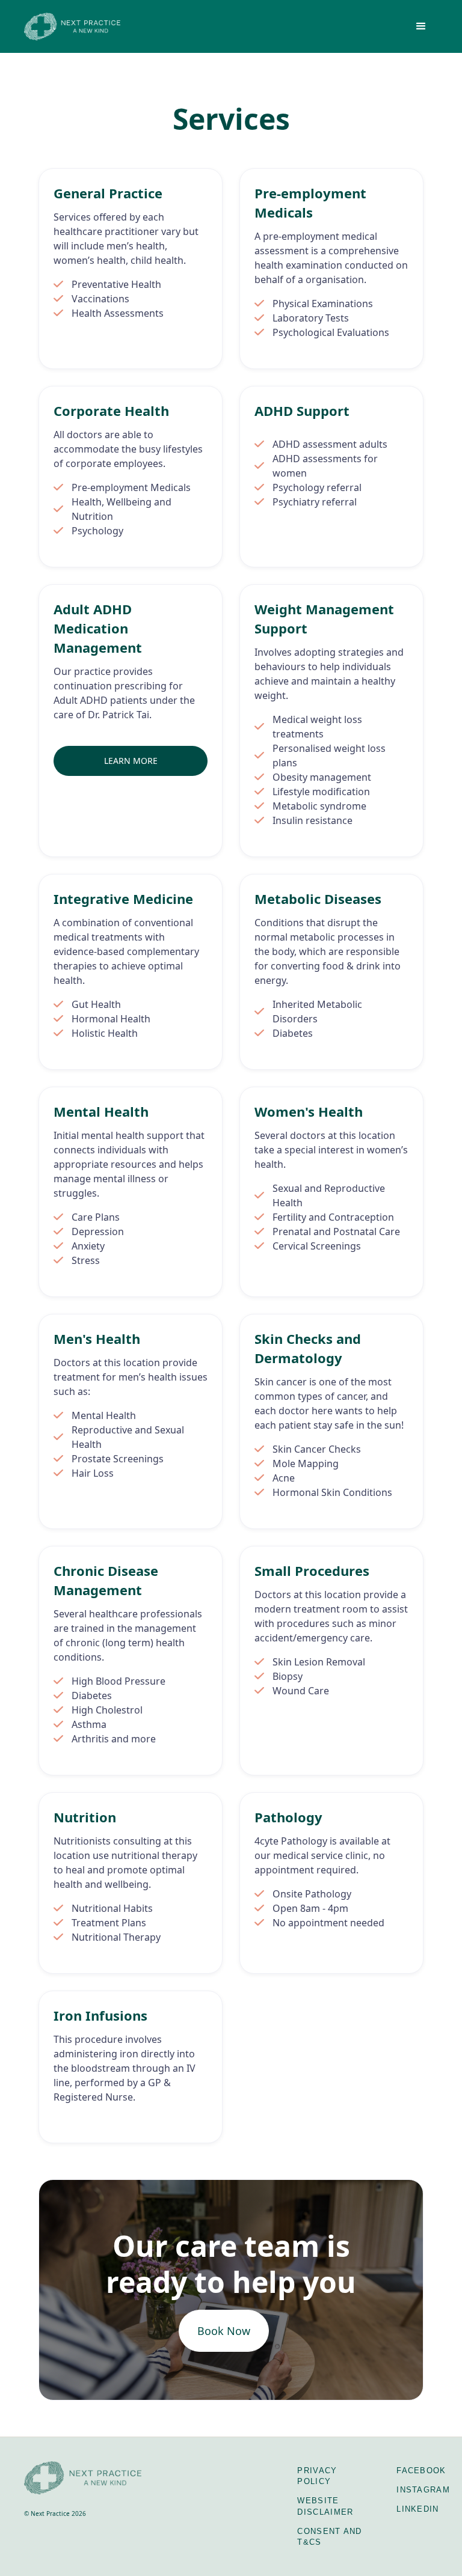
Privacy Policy (317, 2476)
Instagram (423, 2490)
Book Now (224, 2331)
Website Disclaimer (325, 2506)
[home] (72, 26)
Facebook (421, 2471)
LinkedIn (417, 2509)
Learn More (131, 761)
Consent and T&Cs (329, 2537)
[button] (421, 26)
